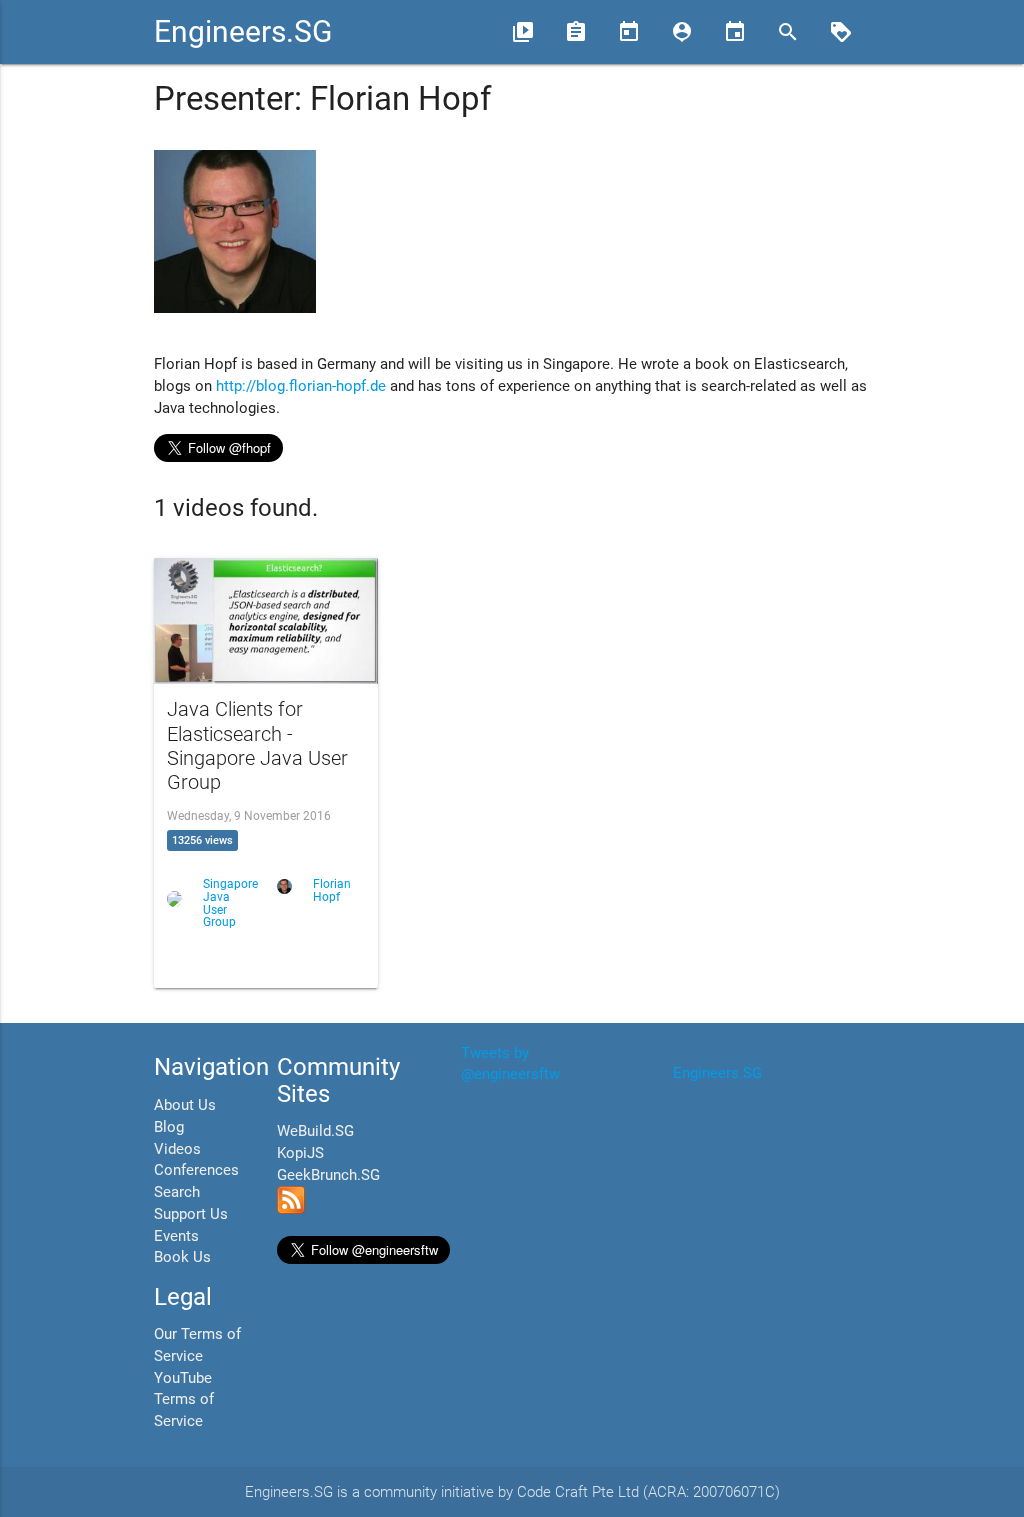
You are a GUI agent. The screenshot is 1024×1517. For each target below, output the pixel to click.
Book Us (182, 1257)
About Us (185, 1105)
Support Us (191, 1214)
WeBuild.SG (315, 1131)
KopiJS (300, 1153)
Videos (177, 1149)
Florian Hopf (332, 890)
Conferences (196, 1170)
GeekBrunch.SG (328, 1175)
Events (176, 1236)
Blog (169, 1127)
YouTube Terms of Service (184, 1400)
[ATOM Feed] (291, 1209)
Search (177, 1192)
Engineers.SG (243, 31)
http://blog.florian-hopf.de (301, 386)
